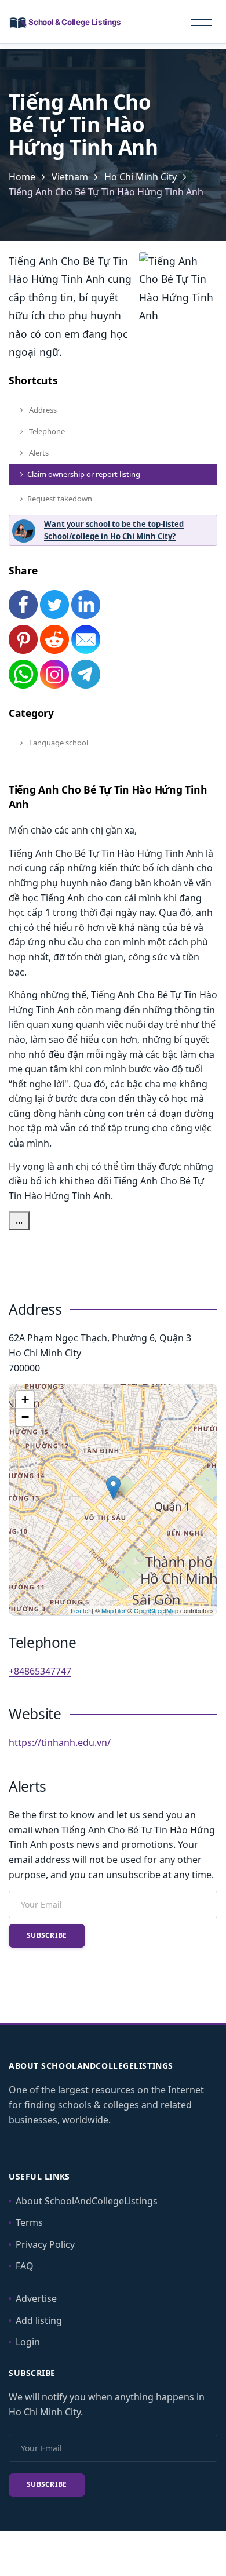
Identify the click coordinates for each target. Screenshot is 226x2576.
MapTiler (114, 1610)
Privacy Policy (45, 2244)
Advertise (36, 2298)
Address (42, 410)
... (19, 1220)
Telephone (46, 431)
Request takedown (60, 499)
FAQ (25, 2266)
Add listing (39, 2320)
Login (28, 2342)
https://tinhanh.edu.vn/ (60, 1742)
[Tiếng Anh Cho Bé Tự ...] (113, 1488)
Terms (29, 2222)
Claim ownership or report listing (84, 474)
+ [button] (25, 1400)
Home (22, 177)
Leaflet (80, 1610)
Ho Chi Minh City (141, 177)
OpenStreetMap (156, 1610)
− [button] (25, 1417)
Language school (58, 743)
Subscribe (47, 1935)
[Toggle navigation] (201, 26)
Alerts (38, 453)
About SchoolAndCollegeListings (87, 2201)
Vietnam (70, 177)
